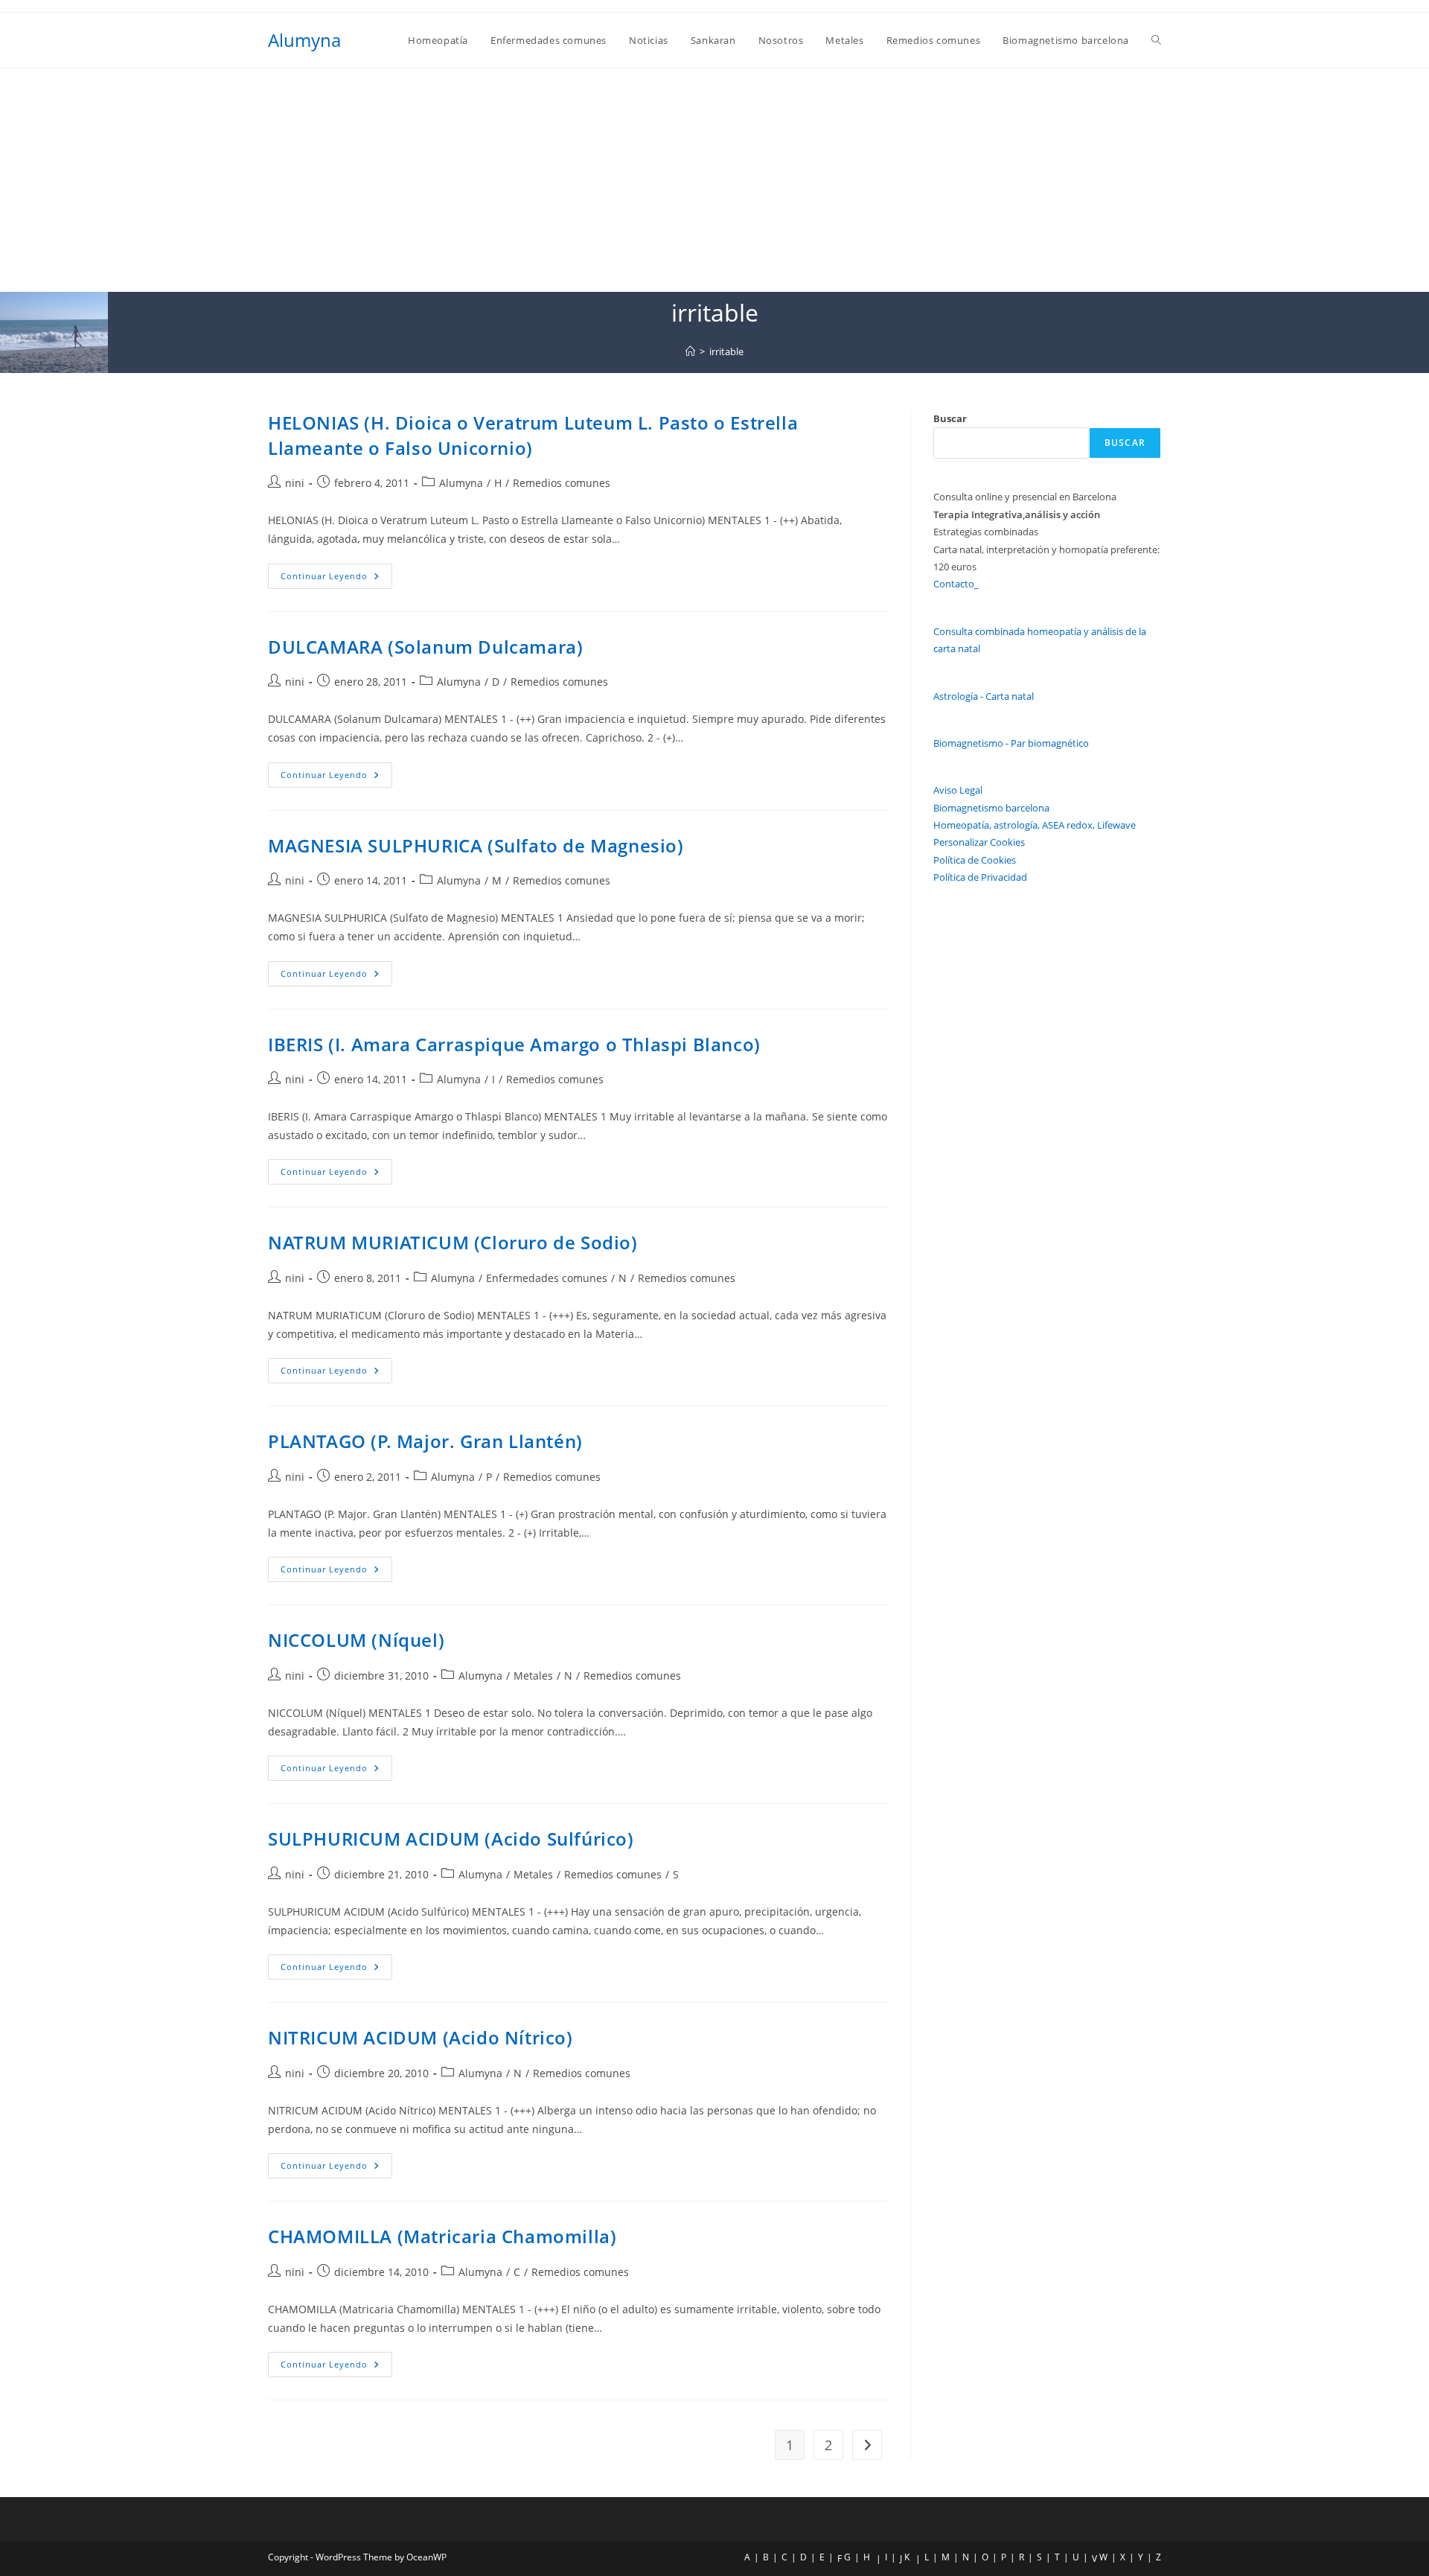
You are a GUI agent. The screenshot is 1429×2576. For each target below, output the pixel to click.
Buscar (950, 418)
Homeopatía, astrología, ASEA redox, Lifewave (1035, 825)
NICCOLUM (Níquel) (356, 1640)
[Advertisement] (714, 180)
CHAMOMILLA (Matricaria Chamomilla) (442, 2236)
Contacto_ (956, 584)
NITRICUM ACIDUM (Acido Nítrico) (421, 2037)
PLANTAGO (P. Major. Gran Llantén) (425, 1441)
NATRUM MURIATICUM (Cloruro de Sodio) (453, 1242)
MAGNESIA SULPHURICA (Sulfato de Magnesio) (476, 845)
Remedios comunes (562, 483)
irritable (726, 351)
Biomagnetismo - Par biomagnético (1011, 743)
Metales (533, 1676)
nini (295, 483)
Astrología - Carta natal (984, 696)
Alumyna (304, 40)
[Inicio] (690, 351)
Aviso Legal (958, 790)
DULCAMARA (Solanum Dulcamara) (425, 647)
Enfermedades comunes (547, 1278)
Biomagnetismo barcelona (991, 808)
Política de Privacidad (980, 877)
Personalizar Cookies (979, 842)
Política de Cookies (975, 860)
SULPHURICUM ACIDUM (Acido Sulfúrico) (451, 1839)
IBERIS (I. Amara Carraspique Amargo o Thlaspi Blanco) (514, 1044)
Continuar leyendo (336, 579)
